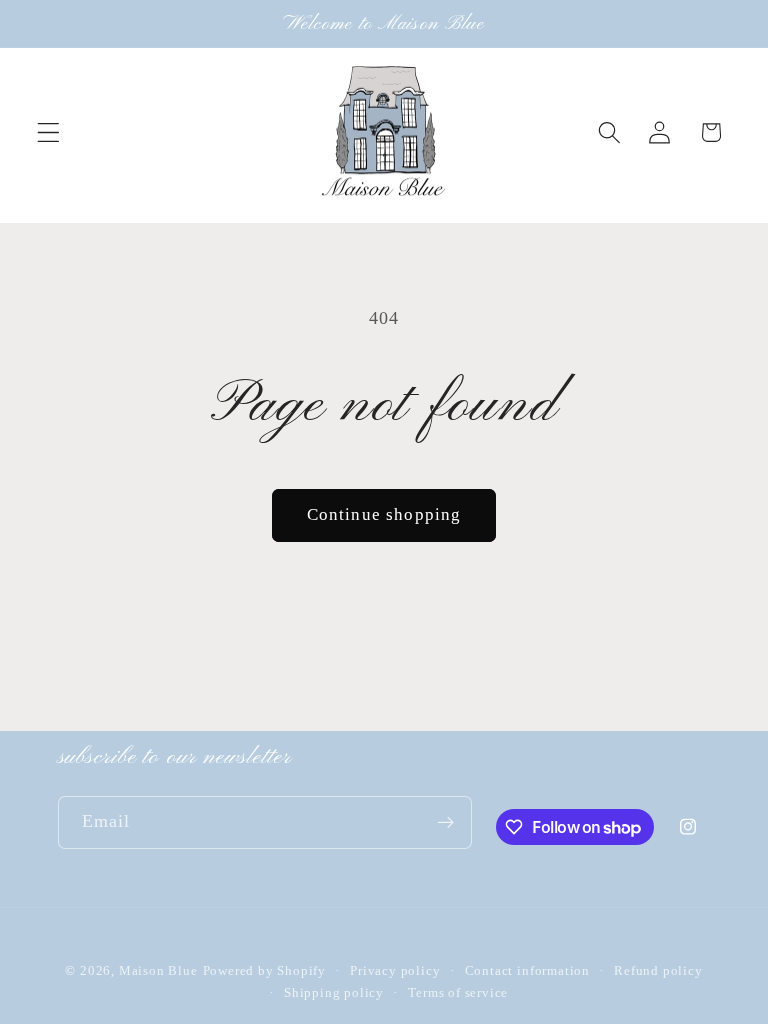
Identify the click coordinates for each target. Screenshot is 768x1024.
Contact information (527, 971)
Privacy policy (395, 971)
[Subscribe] (445, 823)
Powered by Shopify (265, 971)
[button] (48, 132)
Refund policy (658, 971)
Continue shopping (384, 514)
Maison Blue (158, 971)
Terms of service (458, 993)
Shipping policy (334, 993)
